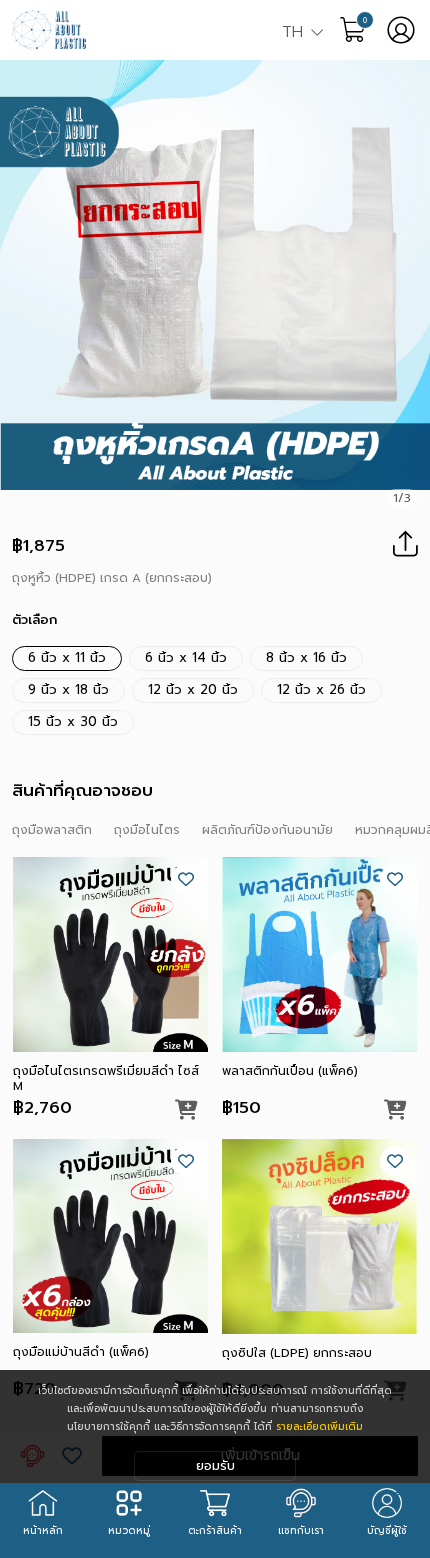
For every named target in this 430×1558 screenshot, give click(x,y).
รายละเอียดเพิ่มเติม (319, 1426)
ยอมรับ (215, 1465)
